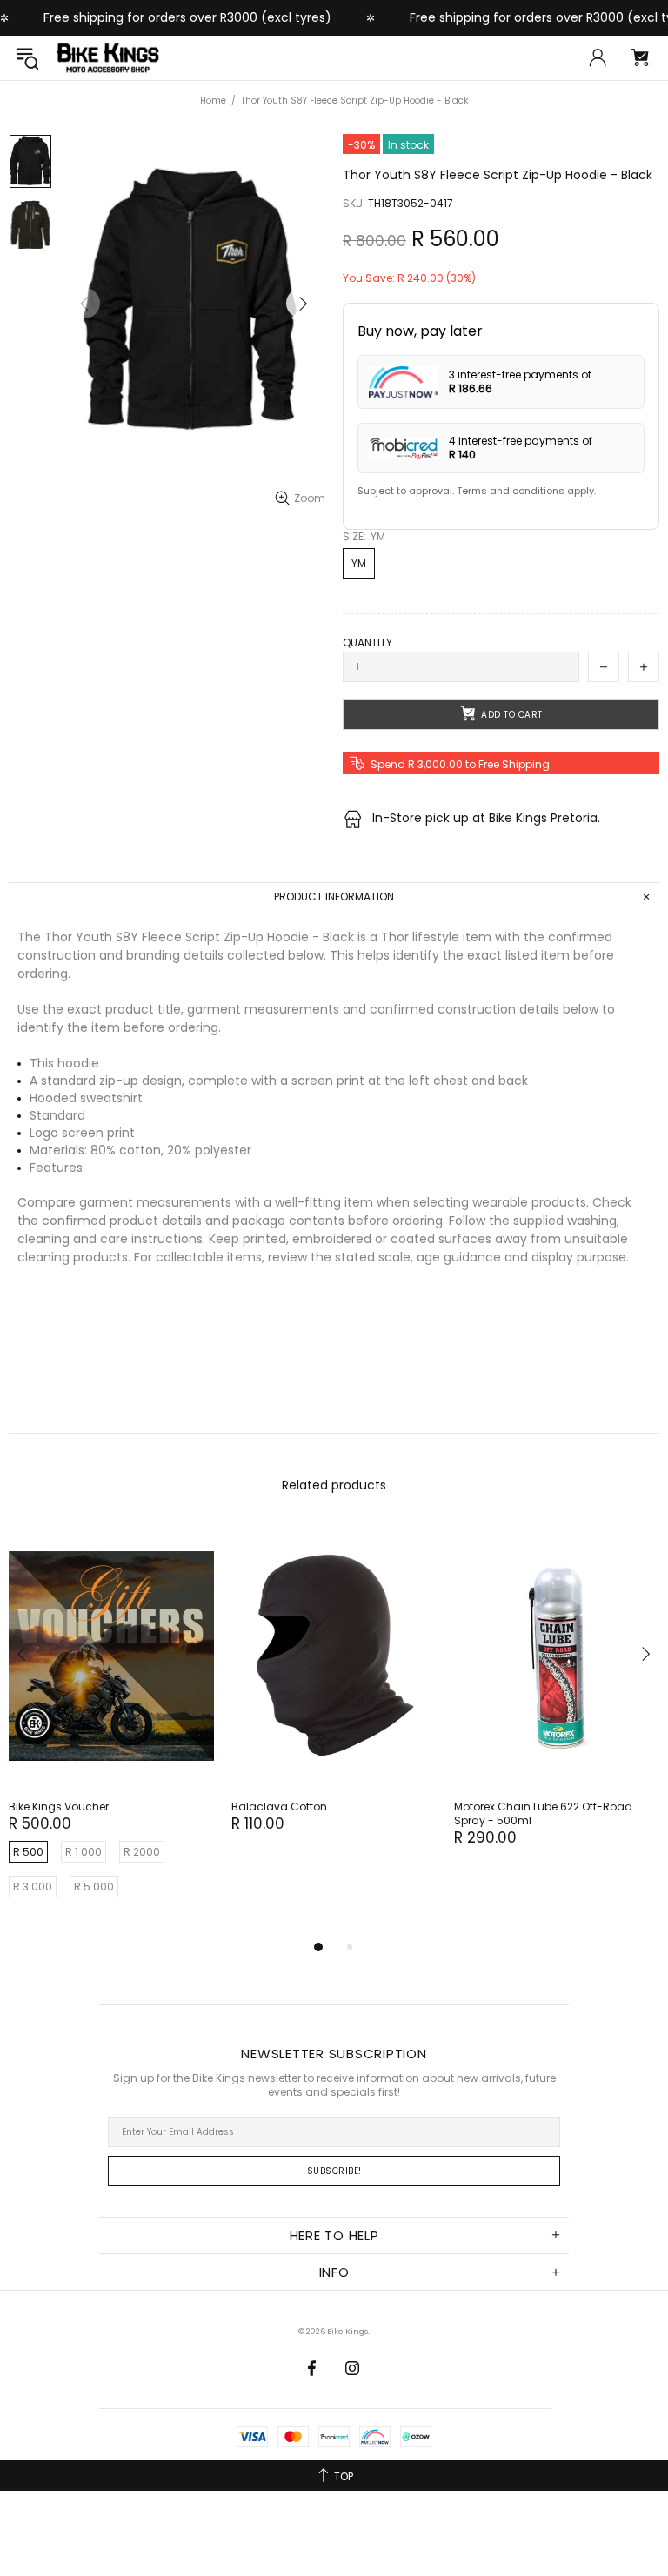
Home (213, 100)
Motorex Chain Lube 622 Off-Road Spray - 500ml (543, 1814)
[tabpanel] (111, 1730)
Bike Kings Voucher (59, 1807)
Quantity (367, 643)
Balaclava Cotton (279, 1807)
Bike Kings (108, 58)
